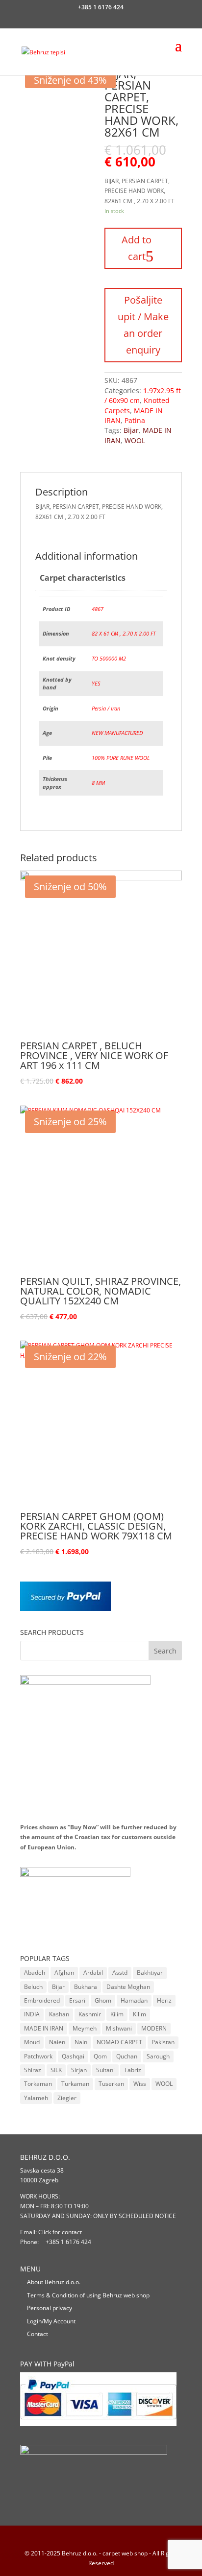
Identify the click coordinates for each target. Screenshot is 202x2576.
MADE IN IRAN (44, 2028)
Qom (100, 2056)
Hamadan (134, 2000)
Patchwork (38, 2056)
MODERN (154, 2028)
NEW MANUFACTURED (117, 733)
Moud (32, 2042)
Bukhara (86, 1987)
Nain (81, 2042)
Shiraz (33, 2070)
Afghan (64, 1973)
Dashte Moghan (128, 1987)
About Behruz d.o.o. (54, 2282)
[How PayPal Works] (65, 1609)
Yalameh (36, 2098)
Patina (135, 420)
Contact (38, 2334)
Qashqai (73, 2056)
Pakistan (163, 2042)
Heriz (164, 2000)
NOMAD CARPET (119, 2042)
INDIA (32, 2014)
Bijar (131, 430)
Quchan (127, 2056)
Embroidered (42, 2000)
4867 (98, 609)
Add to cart (137, 248)
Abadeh (35, 1973)
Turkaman (75, 2084)
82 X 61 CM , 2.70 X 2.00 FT (124, 633)
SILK (56, 2070)
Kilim (117, 2014)
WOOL (135, 440)
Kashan (59, 2014)
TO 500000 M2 (109, 658)
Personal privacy (50, 2308)
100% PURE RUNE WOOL (121, 758)
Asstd (120, 1973)
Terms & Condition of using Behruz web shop (88, 2295)
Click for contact (60, 2232)
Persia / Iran (106, 708)
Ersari (77, 2000)
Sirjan (79, 2070)
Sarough (158, 2056)
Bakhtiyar (150, 1973)
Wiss (140, 2084)
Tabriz (133, 2070)
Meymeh (85, 2028)
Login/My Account (51, 2321)
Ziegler (67, 2098)
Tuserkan (111, 2084)
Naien (57, 2042)
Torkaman (38, 2084)
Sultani (105, 2070)
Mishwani (119, 2028)
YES (96, 683)
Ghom (103, 2000)
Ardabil (93, 1973)
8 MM (98, 783)
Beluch (33, 1987)
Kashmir (90, 2014)
